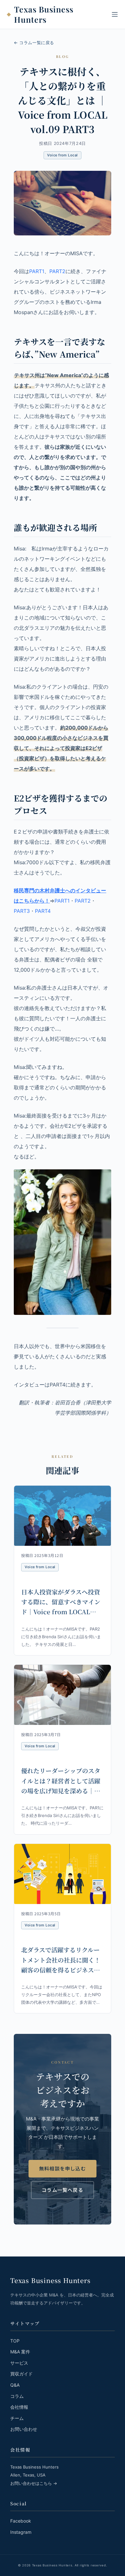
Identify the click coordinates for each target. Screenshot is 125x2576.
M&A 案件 (20, 2352)
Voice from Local (62, 155)
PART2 (57, 271)
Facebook (21, 2521)
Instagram (21, 2532)
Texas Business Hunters (44, 15)
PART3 (22, 911)
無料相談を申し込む (63, 2168)
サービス (19, 2363)
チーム (17, 2418)
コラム (17, 2396)
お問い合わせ (24, 2429)
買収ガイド (21, 2374)
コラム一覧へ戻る (63, 2190)
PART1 (37, 271)
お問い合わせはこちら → (34, 2483)
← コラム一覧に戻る (34, 43)
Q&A (15, 2385)
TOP (15, 2341)
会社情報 (19, 2407)
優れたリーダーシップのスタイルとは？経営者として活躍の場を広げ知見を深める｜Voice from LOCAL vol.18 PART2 (62, 1790)
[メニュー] (115, 14)
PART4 (43, 911)
